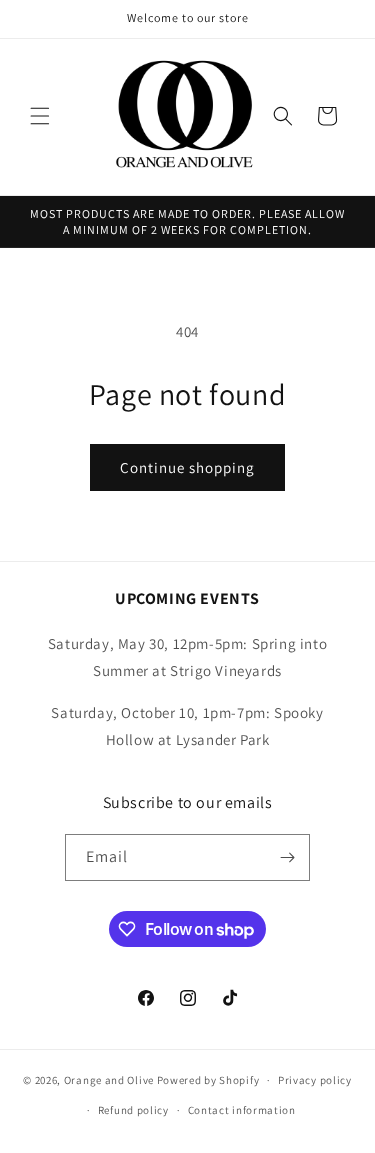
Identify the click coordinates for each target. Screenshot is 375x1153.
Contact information (242, 1110)
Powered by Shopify (208, 1080)
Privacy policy (315, 1080)
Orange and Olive (109, 1080)
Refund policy (133, 1110)
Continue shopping (187, 467)
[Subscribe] (287, 857)
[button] (40, 116)
